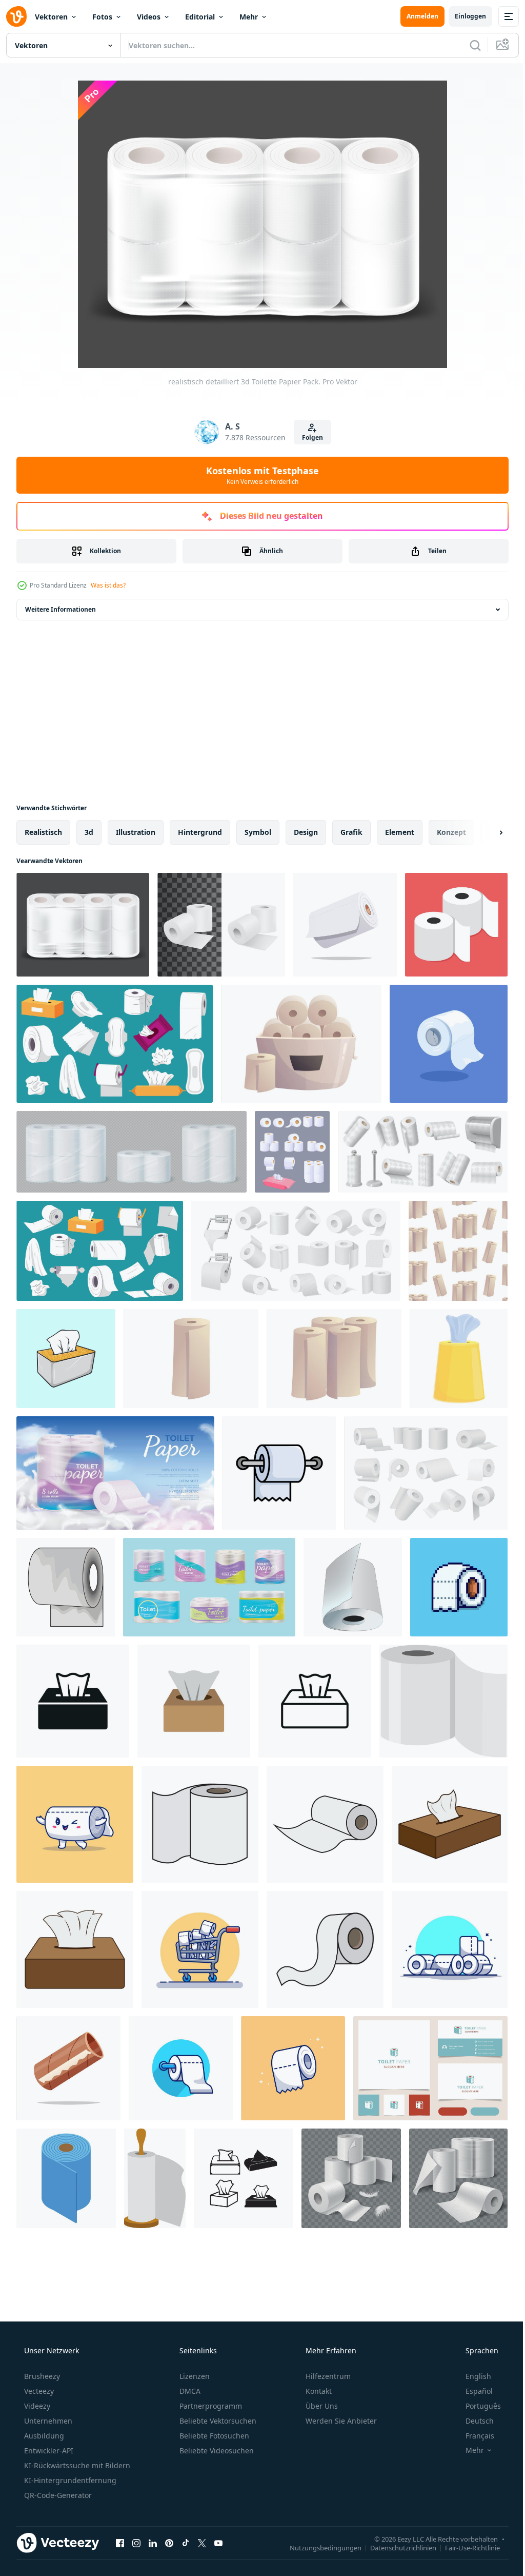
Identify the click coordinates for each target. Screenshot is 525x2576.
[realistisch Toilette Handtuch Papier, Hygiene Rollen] (132, 1152)
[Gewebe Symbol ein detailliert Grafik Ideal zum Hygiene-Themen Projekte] (73, 1701)
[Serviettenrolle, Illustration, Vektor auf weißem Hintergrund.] (155, 2178)
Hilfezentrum (327, 2376)
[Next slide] (484, 832)
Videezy (36, 2406)
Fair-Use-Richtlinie (465, 2547)
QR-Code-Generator (57, 2495)
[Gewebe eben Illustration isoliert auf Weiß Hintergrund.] (443, 1701)
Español (472, 2391)
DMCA (189, 2391)
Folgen (308, 437)
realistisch (43, 832)
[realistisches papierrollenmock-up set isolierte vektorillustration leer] (353, 1587)
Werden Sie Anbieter (340, 2421)
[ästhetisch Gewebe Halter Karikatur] (66, 1359)
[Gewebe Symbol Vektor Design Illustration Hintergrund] (244, 2178)
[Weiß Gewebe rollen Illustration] (456, 925)
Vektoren (51, 17)
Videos (149, 17)
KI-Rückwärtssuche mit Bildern (76, 2465)
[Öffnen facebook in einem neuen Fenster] (120, 2543)
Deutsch (473, 2421)
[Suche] (468, 45)
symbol (258, 832)
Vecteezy (38, 2391)
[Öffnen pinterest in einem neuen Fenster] (169, 2543)
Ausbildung (43, 2436)
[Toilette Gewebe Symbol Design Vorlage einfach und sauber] (279, 1473)
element (400, 832)
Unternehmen (47, 2421)
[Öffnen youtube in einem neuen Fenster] (218, 2543)
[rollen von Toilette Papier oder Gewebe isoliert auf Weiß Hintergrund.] (345, 925)
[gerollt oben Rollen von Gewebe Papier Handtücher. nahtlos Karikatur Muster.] (458, 1251)
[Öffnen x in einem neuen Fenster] (202, 2543)
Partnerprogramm (210, 2406)
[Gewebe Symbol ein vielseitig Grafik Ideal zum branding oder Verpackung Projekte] (194, 1701)
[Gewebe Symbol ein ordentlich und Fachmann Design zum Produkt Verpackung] (315, 1701)
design (306, 832)
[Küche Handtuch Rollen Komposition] (458, 2178)
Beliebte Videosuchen (216, 2451)
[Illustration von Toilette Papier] (66, 1587)
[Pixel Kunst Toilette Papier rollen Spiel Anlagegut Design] (459, 1587)
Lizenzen (194, 2376)
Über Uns (321, 2406)
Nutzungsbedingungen (318, 2547)
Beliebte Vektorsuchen (217, 2421)
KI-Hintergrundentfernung (69, 2480)
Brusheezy (41, 2376)
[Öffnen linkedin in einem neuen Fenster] (153, 2543)
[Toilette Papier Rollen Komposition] (351, 2178)
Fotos (102, 17)
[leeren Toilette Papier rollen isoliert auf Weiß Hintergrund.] (68, 2068)
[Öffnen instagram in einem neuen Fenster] (136, 2543)
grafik (351, 832)
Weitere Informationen (60, 609)
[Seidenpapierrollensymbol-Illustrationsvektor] (449, 1044)
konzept (451, 832)
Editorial (200, 17)
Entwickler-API (48, 2451)
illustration (136, 832)
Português (477, 2406)
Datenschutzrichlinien (396, 2547)
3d (89, 832)
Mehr (249, 17)
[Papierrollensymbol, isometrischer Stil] (66, 2178)
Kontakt (318, 2391)
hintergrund (200, 832)
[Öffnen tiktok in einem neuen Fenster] (186, 2543)
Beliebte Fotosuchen (213, 2436)
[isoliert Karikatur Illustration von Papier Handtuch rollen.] (191, 1359)
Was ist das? (108, 585)
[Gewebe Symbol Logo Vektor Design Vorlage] (200, 1824)
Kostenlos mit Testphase (259, 475)
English (472, 2376)
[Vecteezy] (16, 16)
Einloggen (463, 16)
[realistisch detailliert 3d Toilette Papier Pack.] (83, 925)
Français (473, 2436)
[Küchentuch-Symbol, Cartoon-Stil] (459, 1359)
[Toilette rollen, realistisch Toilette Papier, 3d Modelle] (221, 925)
